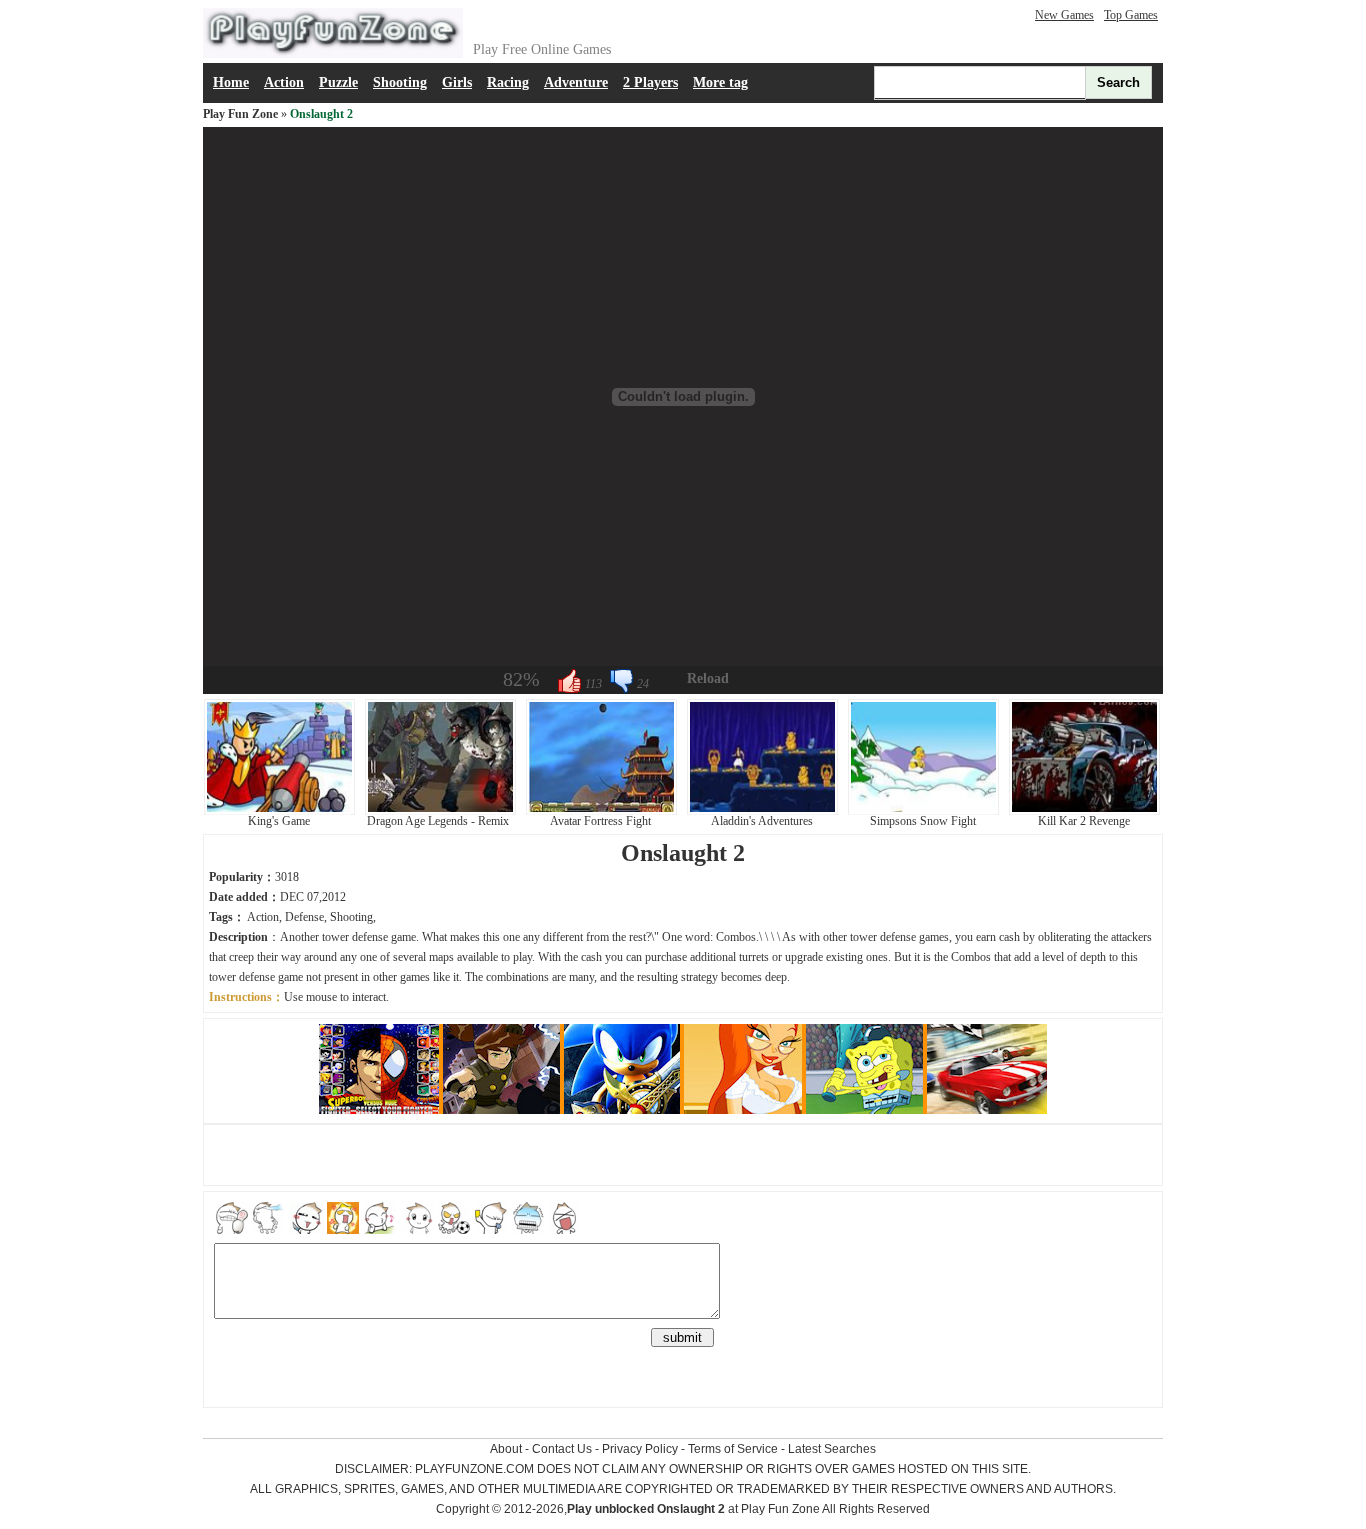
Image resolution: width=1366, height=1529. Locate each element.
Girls (457, 82)
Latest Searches (832, 1449)
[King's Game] (279, 811)
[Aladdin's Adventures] (762, 811)
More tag (720, 82)
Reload (708, 678)
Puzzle (338, 82)
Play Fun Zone (240, 114)
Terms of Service (733, 1449)
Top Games (1131, 15)
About (506, 1449)
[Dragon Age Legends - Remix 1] (440, 811)
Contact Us (562, 1449)
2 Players (650, 82)
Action (284, 82)
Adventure (576, 82)
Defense (304, 917)
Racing (508, 82)
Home (231, 82)
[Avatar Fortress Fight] (601, 811)
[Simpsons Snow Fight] (923, 811)
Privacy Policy (640, 1449)
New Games (1064, 15)
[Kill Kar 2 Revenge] (1084, 811)
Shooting (400, 82)
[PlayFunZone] (333, 54)
